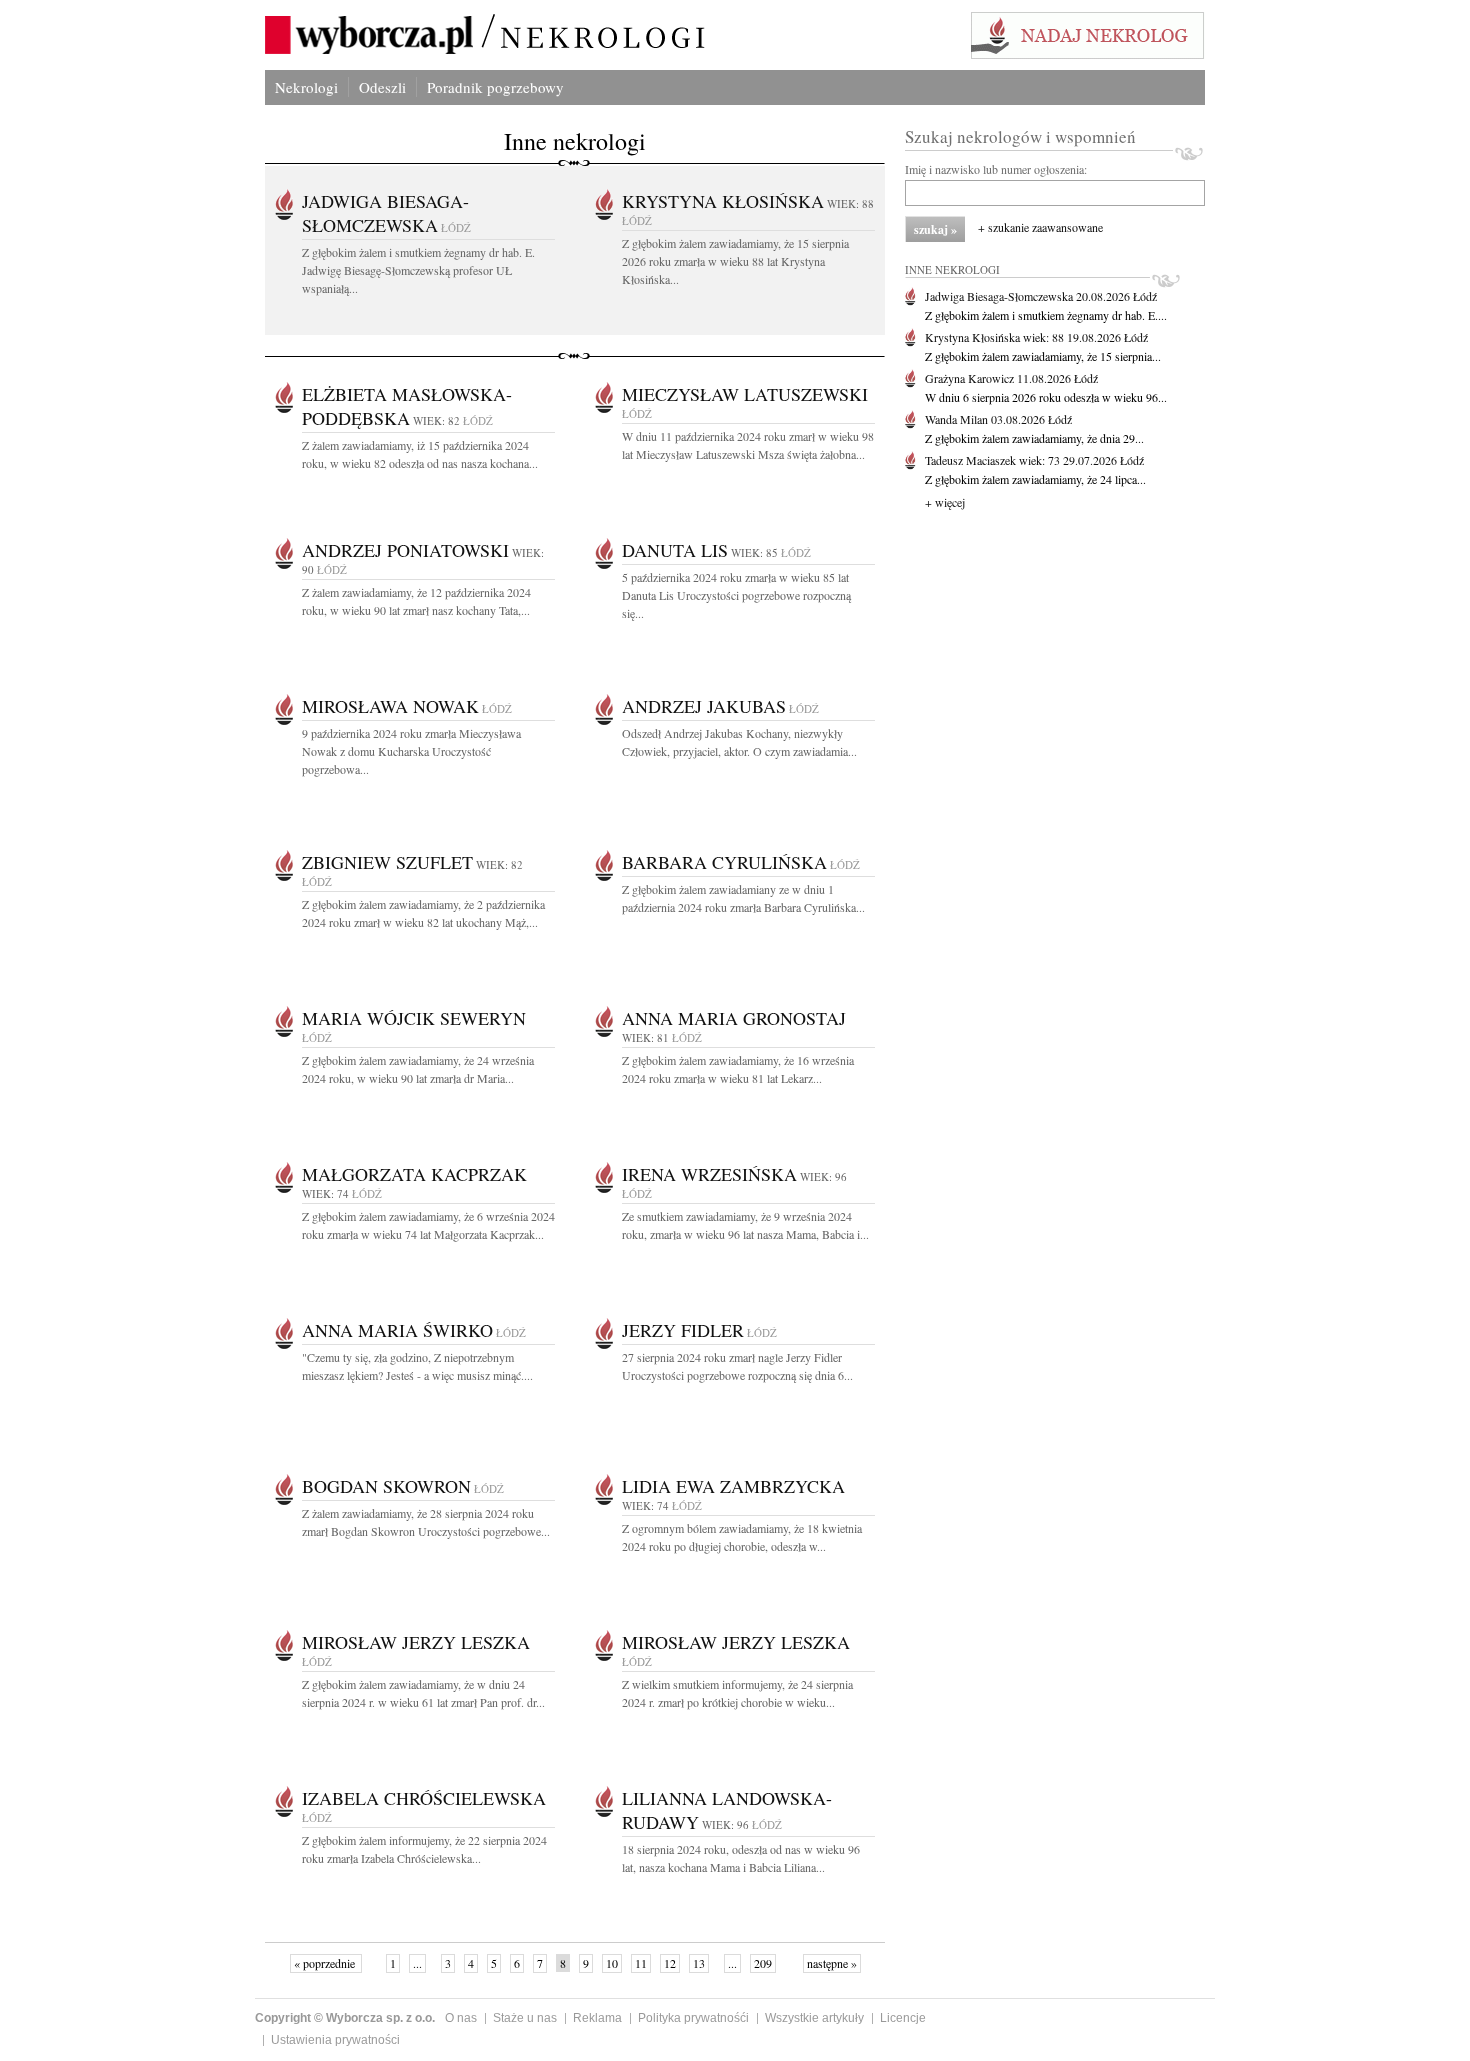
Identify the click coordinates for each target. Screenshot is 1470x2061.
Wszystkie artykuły (814, 2018)
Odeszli (382, 87)
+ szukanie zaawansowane (1040, 227)
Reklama (597, 2018)
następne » (832, 1963)
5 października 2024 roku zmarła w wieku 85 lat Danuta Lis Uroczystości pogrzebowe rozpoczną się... (736, 595)
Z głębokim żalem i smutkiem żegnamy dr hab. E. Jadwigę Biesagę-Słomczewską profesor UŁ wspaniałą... (418, 270)
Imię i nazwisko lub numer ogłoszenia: (996, 169)
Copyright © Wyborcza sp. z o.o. (345, 2018)
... (417, 1963)
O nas (461, 2018)
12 (670, 1963)
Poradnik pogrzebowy (495, 87)
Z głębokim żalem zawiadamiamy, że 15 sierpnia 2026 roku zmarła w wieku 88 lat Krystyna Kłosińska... (735, 261)
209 (763, 1963)
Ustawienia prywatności (335, 2040)
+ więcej (945, 502)
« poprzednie (326, 1963)
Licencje (903, 2018)
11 (641, 1963)
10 (612, 1963)
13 (699, 1963)
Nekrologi (306, 87)
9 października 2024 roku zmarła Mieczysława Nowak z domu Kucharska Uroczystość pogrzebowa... (411, 751)
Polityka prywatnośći (693, 2018)
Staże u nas (525, 2018)
